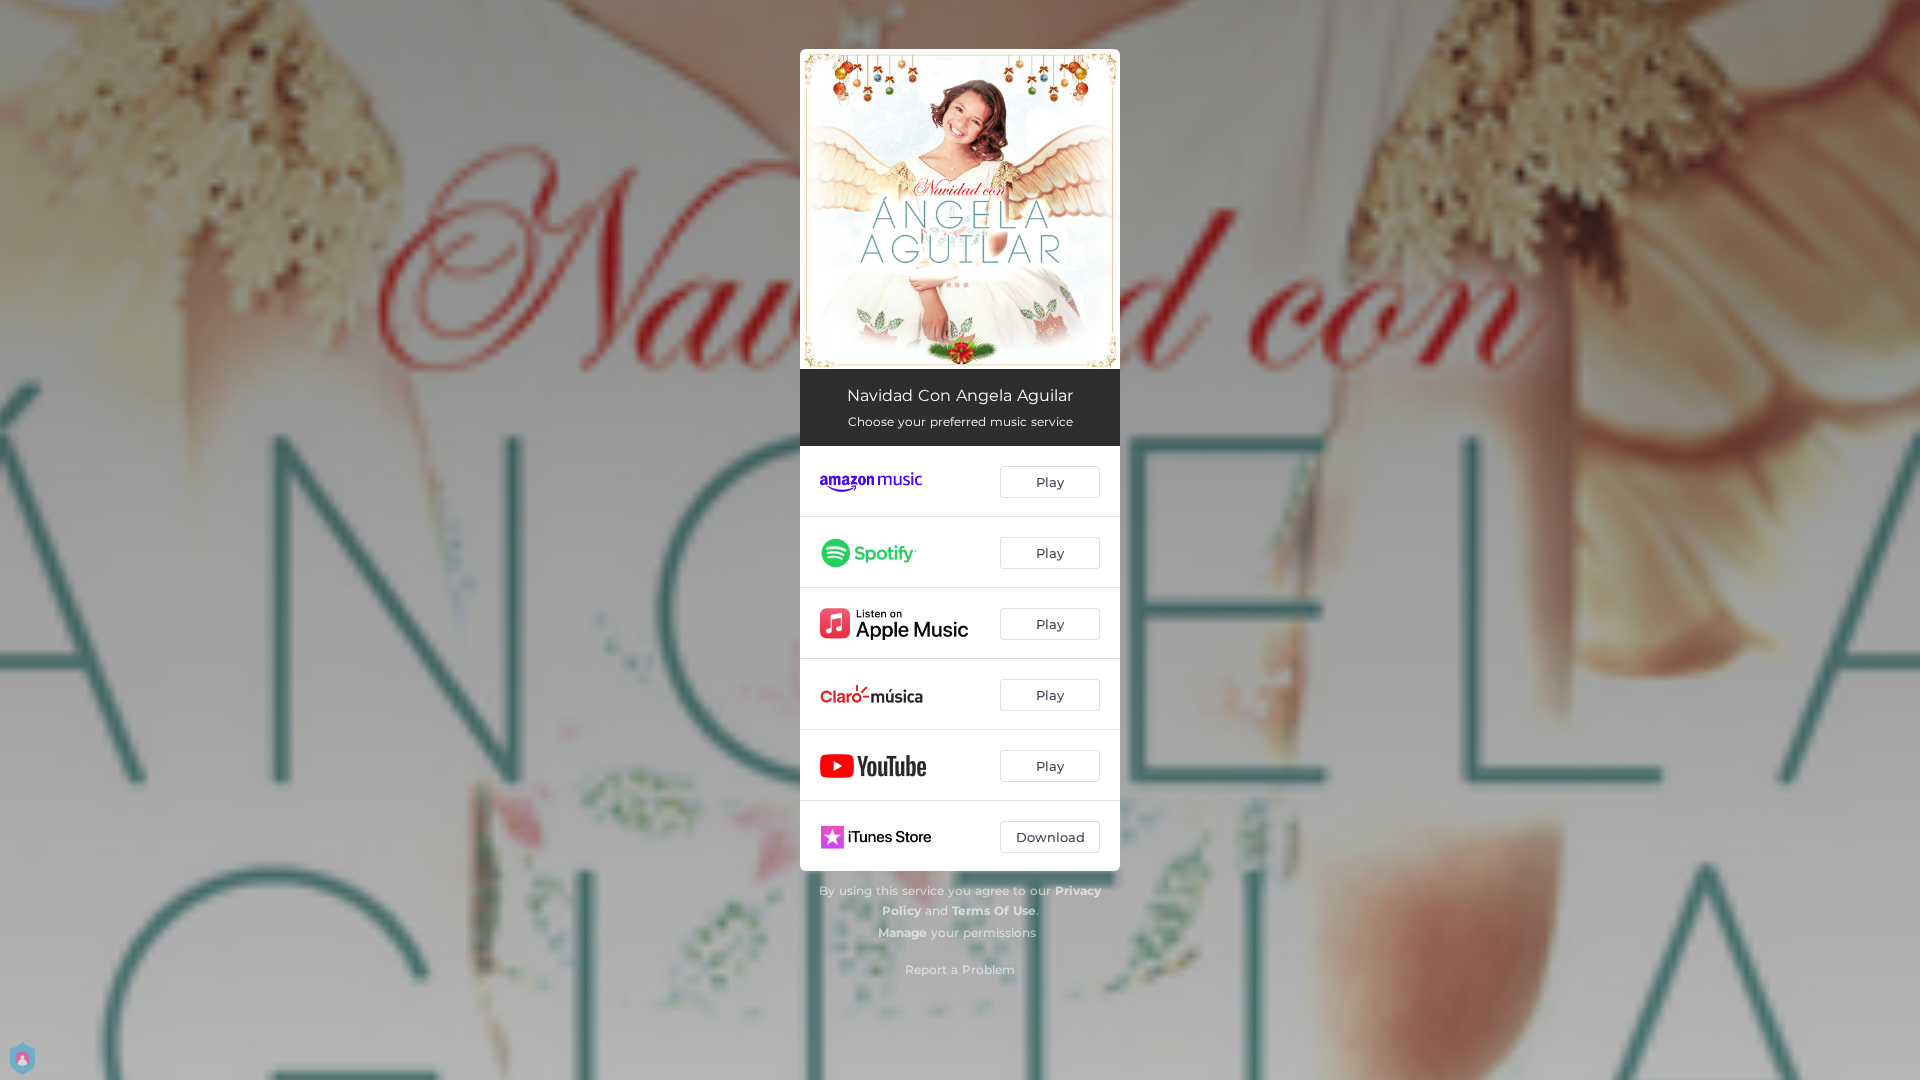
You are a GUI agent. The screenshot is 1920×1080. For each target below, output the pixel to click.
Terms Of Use (994, 910)
